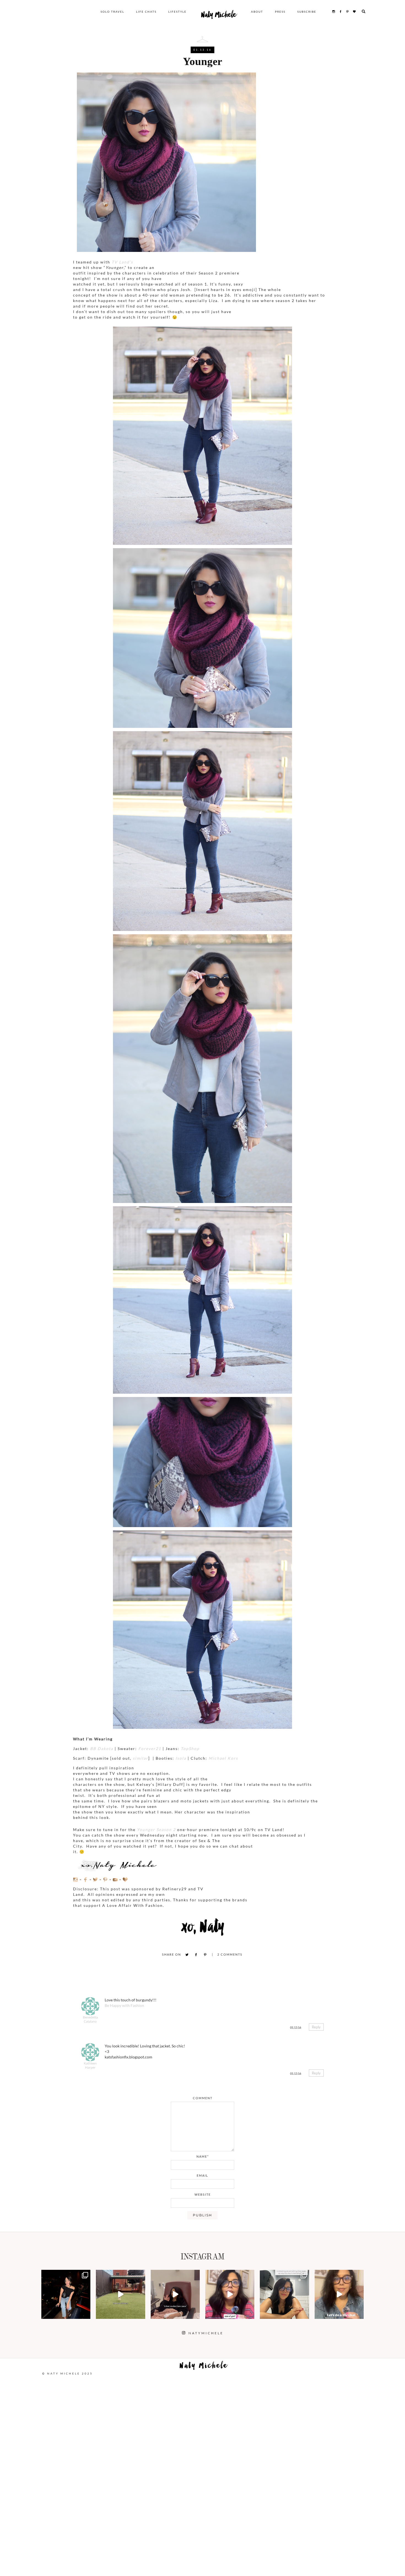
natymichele (66, 2275)
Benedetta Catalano (90, 2019)
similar (141, 1758)
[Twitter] (187, 1955)
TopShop (190, 1749)
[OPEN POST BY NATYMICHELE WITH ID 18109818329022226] (230, 2294)
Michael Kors (223, 1758)
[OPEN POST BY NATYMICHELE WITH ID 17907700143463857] (175, 2294)
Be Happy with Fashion (124, 2005)
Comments (230, 1954)
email (202, 2175)
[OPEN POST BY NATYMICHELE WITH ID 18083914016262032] (120, 2294)
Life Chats (146, 12)
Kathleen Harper (90, 2065)
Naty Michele (219, 16)
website (203, 2194)
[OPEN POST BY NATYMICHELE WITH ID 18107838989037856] (284, 2294)
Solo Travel (112, 12)
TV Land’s (122, 262)
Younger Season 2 (156, 1830)
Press (280, 12)
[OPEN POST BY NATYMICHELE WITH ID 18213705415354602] (66, 2294)
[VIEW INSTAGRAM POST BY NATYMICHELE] (85, 2314)
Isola (181, 1758)
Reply (316, 2027)
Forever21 (149, 1749)
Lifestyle (177, 12)
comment (203, 2098)
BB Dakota (102, 1749)
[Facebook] (196, 1955)
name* (203, 2156)
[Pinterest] (205, 1955)
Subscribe (307, 12)
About (257, 12)
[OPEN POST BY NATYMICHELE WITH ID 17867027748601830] (339, 2294)
